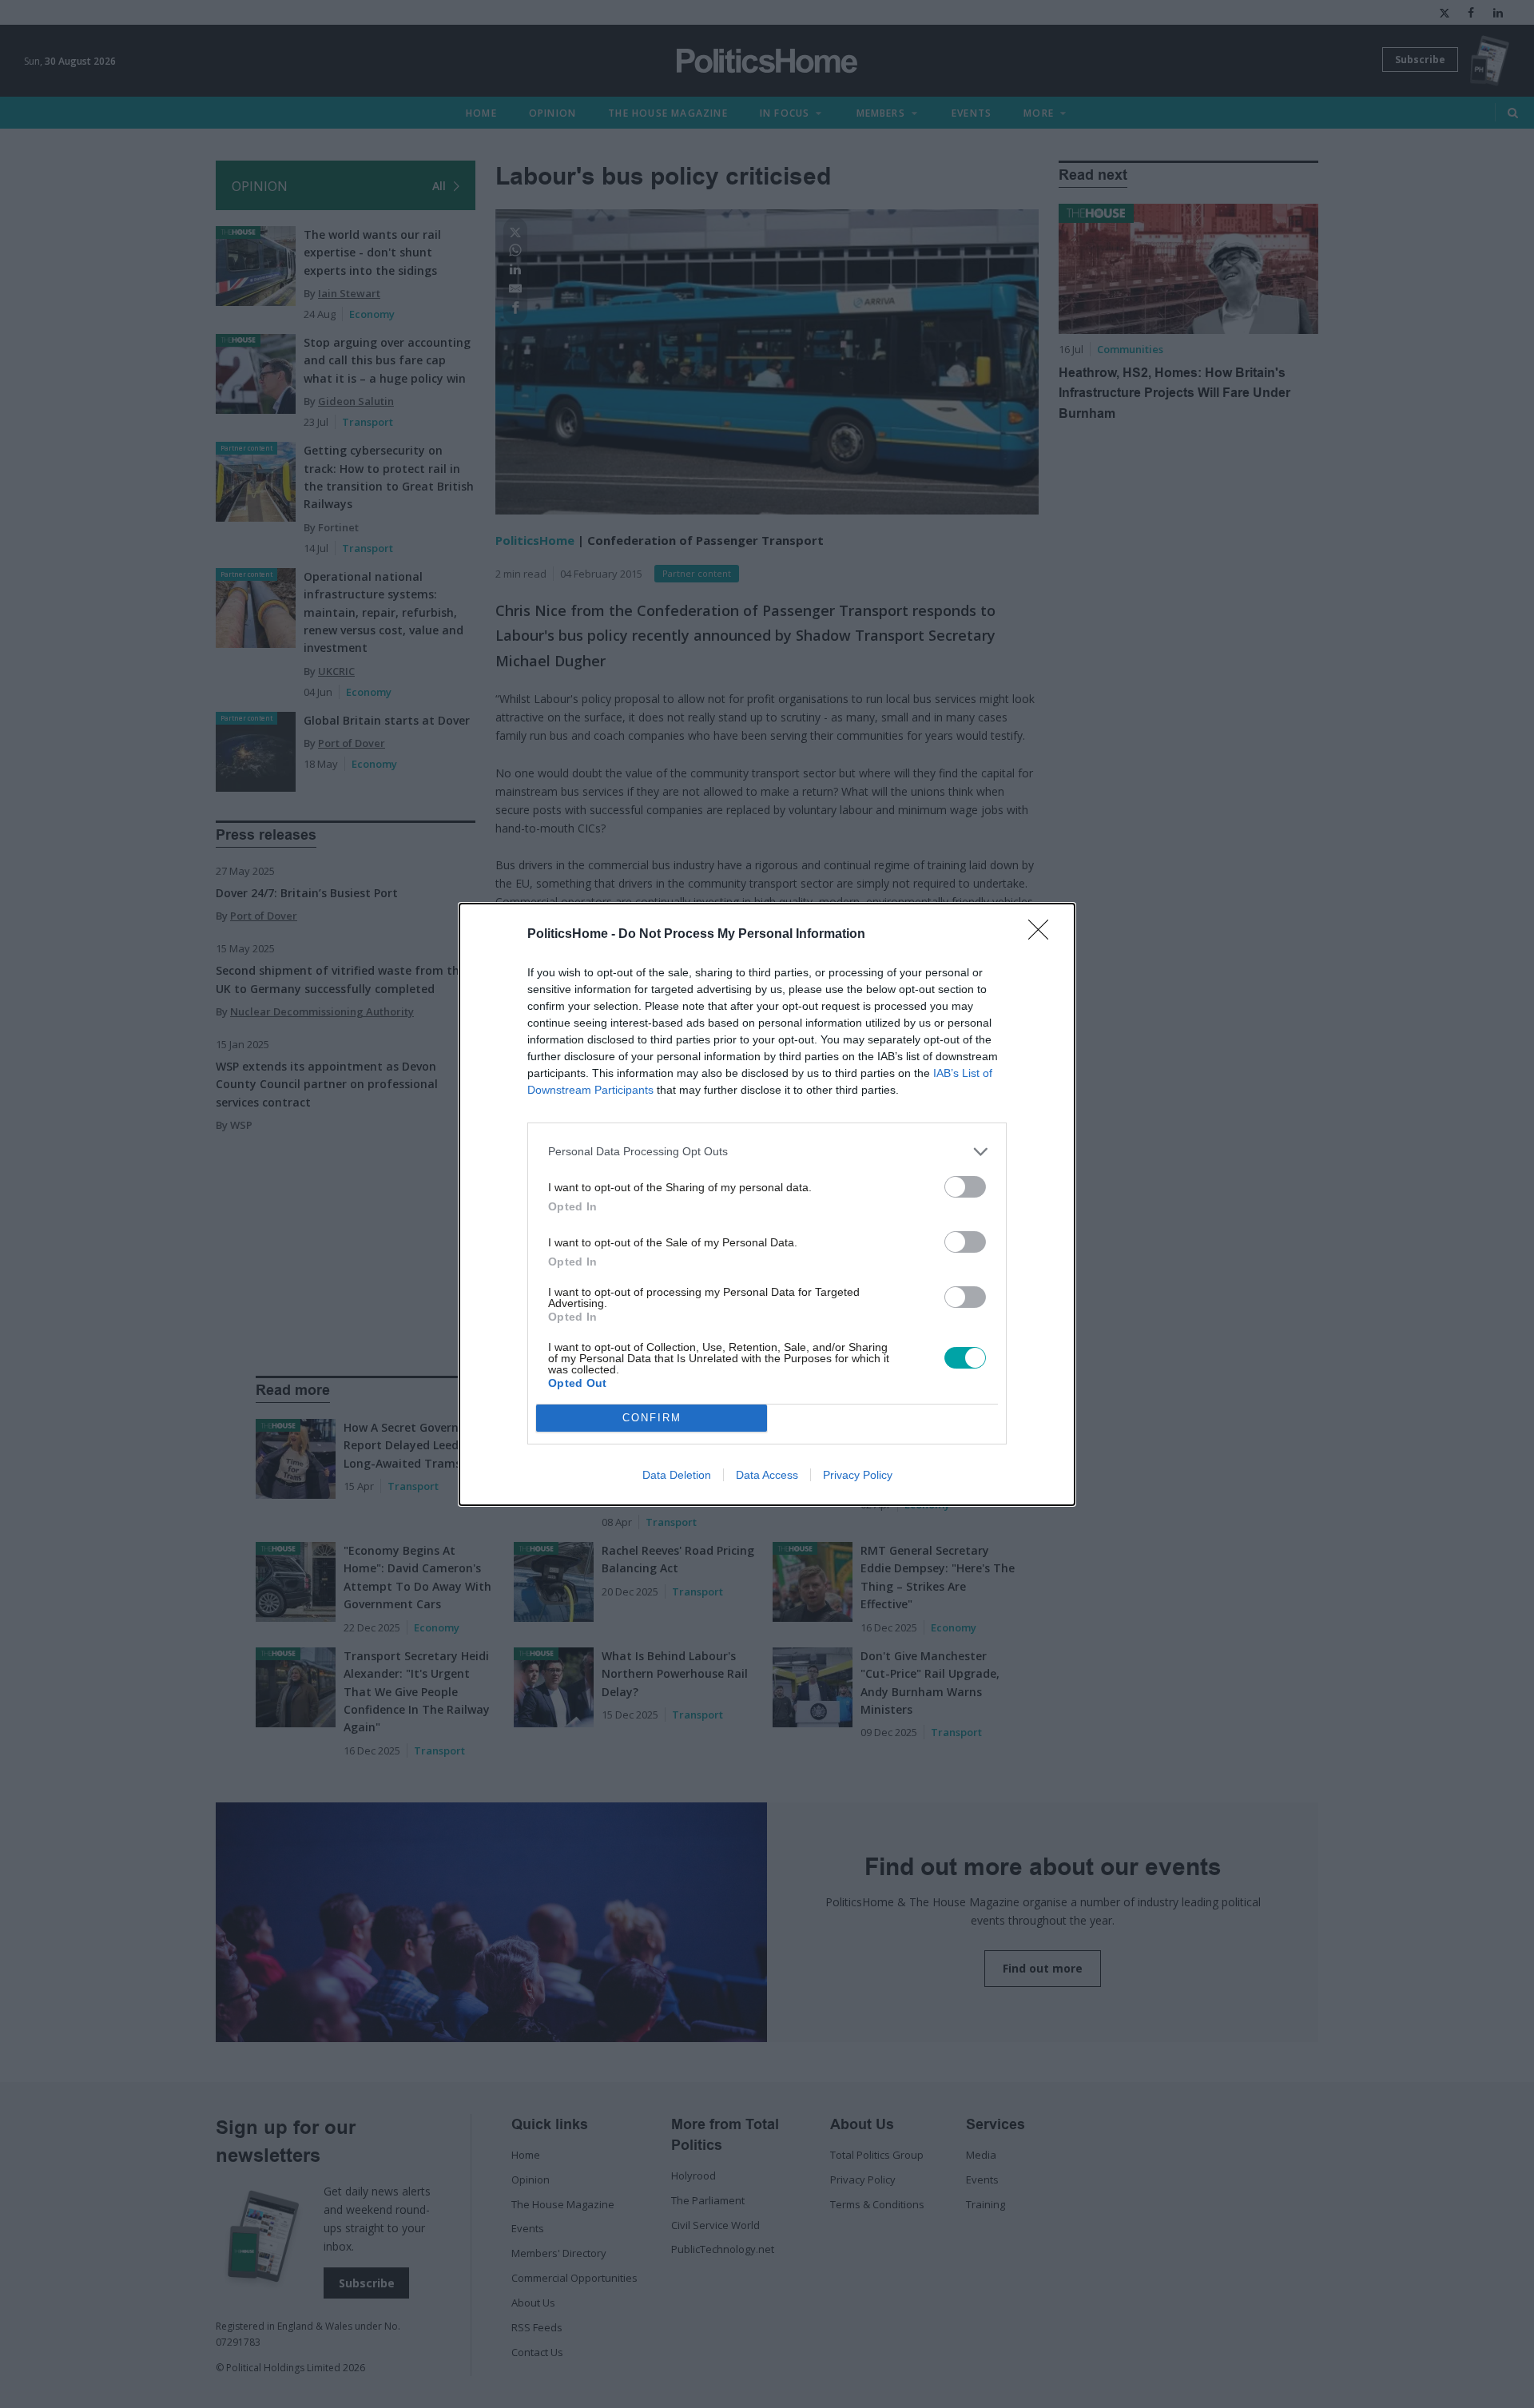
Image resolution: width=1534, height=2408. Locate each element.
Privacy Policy (858, 1475)
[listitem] (767, 1152)
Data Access (767, 1475)
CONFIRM (652, 1418)
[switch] (965, 1187)
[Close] (1043, 935)
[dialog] (767, 1204)
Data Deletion (677, 1475)
